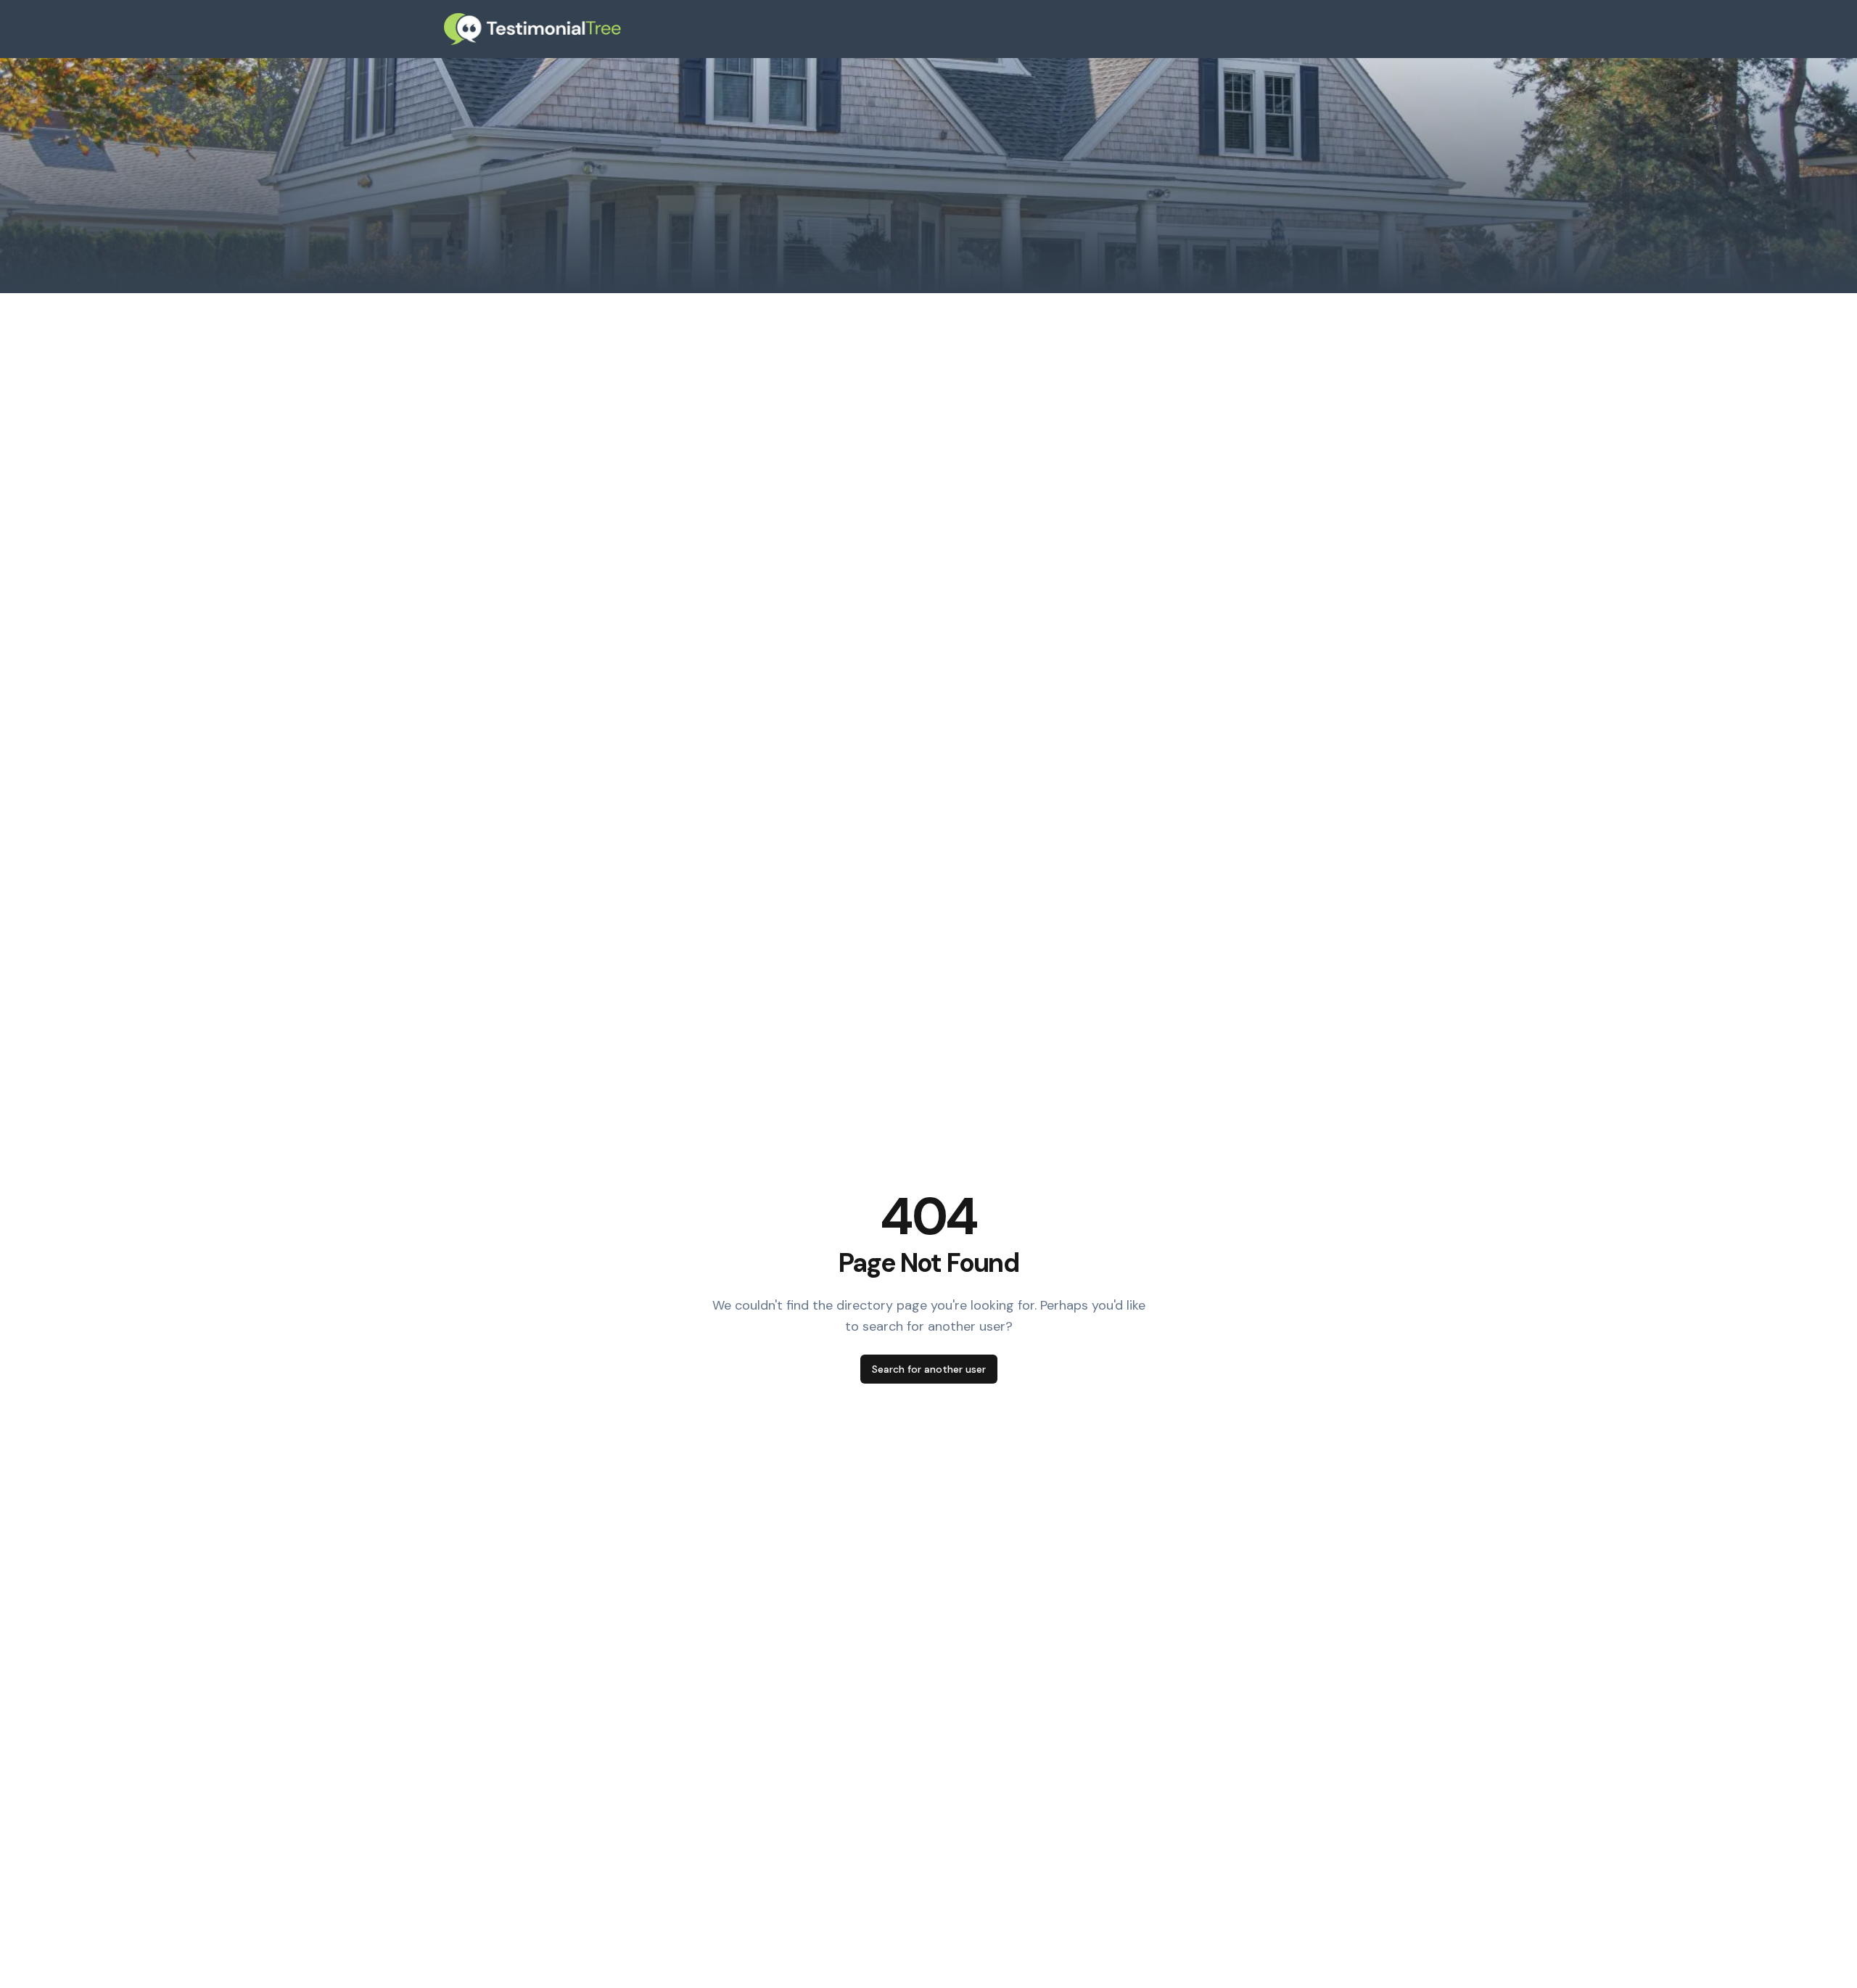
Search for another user (929, 1369)
